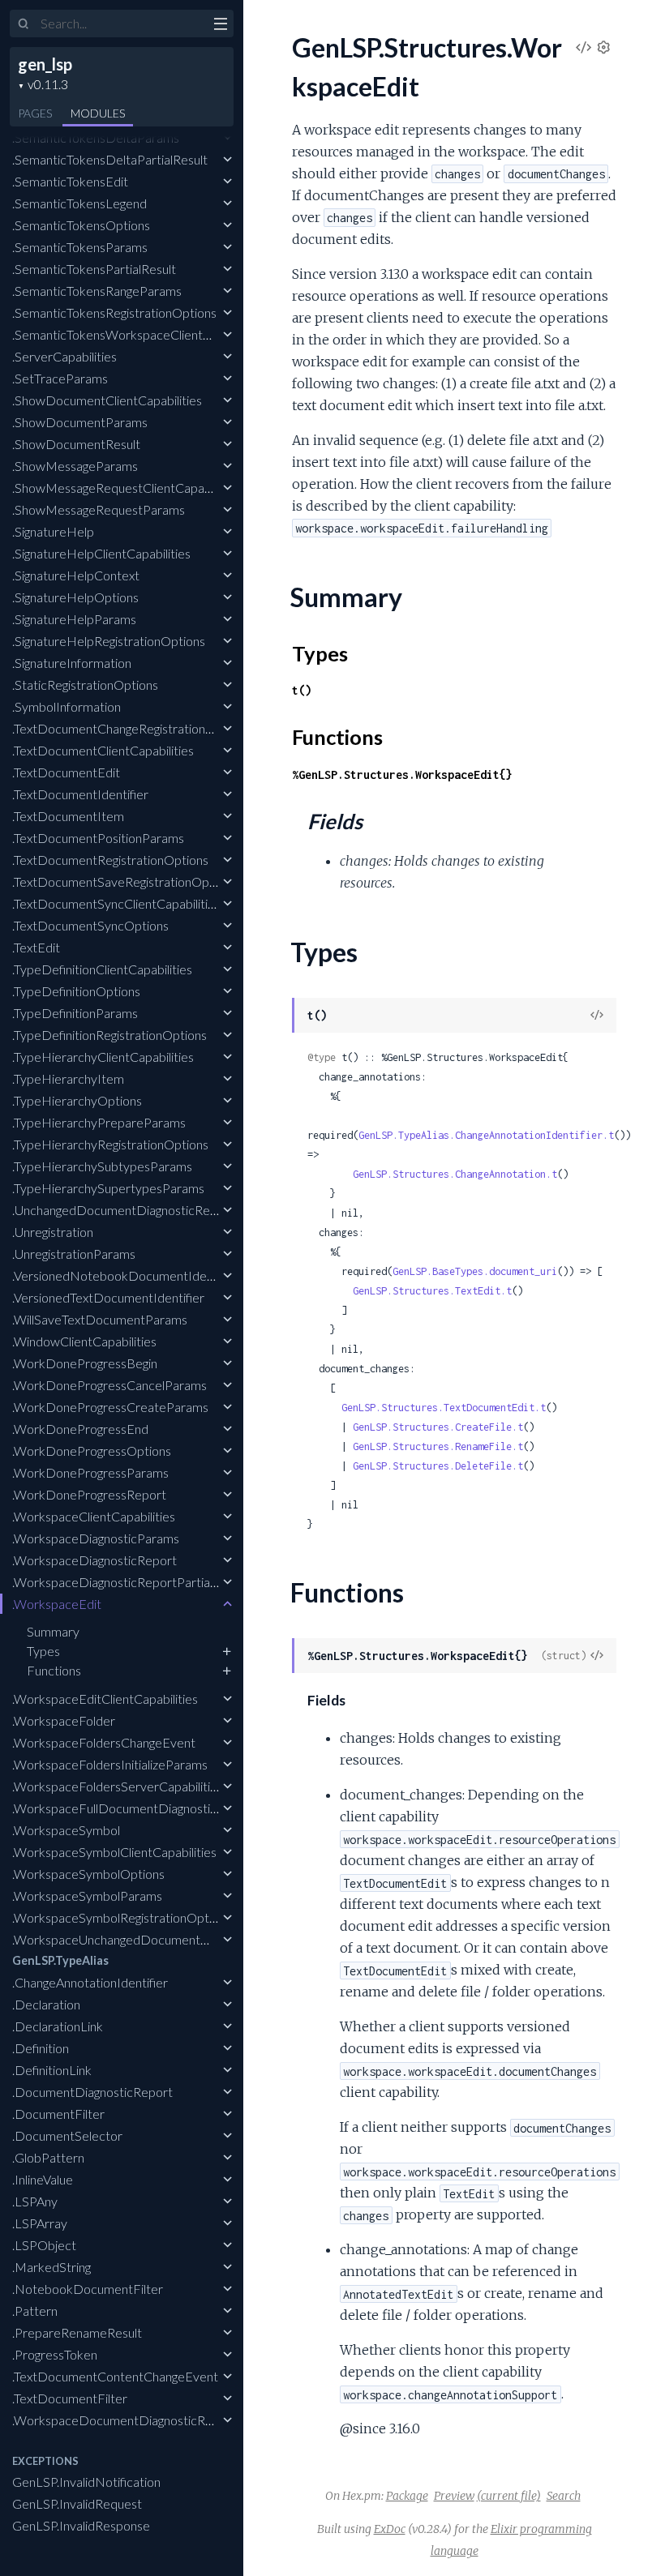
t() (302, 690)
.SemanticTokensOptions (81, 225)
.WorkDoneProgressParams (90, 1472)
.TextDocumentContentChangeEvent (115, 2376)
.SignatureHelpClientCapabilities (101, 553)
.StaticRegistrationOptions (85, 685)
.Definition (41, 2048)
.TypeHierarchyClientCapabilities (103, 1057)
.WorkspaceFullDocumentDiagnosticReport (134, 1808)
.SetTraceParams (60, 378)
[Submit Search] (24, 24)
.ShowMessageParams (75, 466)
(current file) (509, 2496)
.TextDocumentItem (68, 816)
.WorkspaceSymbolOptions (88, 1874)
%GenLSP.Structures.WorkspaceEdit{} (402, 775)
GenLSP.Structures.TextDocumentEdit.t (444, 1408)
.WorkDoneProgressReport (89, 1494)
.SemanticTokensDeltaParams (96, 137)
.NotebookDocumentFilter (88, 2289)
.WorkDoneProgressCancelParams (109, 1385)
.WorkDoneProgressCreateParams (110, 1407)
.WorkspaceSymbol (66, 1830)
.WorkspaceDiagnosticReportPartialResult (130, 1582)
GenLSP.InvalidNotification (86, 2482)
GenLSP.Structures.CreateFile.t (438, 1427)
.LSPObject (44, 2245)
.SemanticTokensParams (80, 247)
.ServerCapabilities (64, 356)
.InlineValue (43, 2179)
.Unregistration (53, 1232)
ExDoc (390, 2529)
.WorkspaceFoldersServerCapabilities (118, 1786)
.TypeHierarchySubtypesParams (102, 1166)
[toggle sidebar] (220, 26)
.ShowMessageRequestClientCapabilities (126, 488)
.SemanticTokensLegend (79, 203)
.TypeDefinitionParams (75, 1013)
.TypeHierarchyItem (68, 1078)
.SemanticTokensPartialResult (94, 269)
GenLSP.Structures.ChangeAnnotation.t (455, 1174)
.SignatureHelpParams (74, 619)
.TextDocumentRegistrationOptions (110, 860)
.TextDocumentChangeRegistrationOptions (131, 728)
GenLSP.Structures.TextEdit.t (432, 1291)
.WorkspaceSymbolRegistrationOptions (122, 1917)
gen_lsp (45, 64)
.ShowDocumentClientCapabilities (107, 400)
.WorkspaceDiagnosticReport (94, 1560)
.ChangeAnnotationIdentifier (90, 1982)
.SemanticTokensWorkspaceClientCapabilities (139, 334)
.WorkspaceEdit (57, 1604)
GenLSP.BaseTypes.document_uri (475, 1271)
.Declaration (46, 2004)
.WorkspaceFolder (64, 1720)
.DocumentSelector (67, 2135)
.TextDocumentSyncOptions (90, 925)
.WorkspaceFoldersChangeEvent (104, 1742)
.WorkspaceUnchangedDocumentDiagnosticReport (155, 1939)
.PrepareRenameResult (77, 2332)
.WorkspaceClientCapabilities (94, 1516)
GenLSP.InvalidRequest (77, 2503)
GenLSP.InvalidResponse (81, 2525)
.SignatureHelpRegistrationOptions (109, 641)
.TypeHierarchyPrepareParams (99, 1122)
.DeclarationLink (58, 2026)
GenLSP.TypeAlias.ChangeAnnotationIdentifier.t (486, 1135)
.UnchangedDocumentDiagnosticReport (123, 1210)
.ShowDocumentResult (76, 444)
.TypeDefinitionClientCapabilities (102, 969)
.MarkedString (51, 2267)
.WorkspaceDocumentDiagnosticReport (124, 2420)
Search (564, 2496)
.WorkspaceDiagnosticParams (96, 1538)
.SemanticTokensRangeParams (97, 291)
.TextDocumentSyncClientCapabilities (116, 903)
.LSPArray (40, 2223)
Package (407, 2496)
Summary (53, 1631)
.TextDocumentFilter (70, 2398)
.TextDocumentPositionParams (98, 838)
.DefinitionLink (52, 2070)
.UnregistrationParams (74, 1254)
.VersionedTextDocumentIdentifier (108, 1297)
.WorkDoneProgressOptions (92, 1451)
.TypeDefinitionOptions (76, 991)
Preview (454, 2496)
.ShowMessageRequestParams (99, 509)
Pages (35, 113)
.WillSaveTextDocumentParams (100, 1319)
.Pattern (35, 2311)
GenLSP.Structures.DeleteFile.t (438, 1466)
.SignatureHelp (53, 531)
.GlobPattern (48, 2157)
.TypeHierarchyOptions (77, 1100)
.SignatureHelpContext (76, 575)
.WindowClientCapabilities (84, 1341)
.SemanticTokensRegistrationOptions (114, 312)
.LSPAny (35, 2201)
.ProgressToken (55, 2354)
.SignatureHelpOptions (75, 597)
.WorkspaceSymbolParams (87, 1896)
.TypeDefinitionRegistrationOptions (109, 1035)
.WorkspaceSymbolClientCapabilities (114, 1852)
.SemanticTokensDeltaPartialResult (110, 159)
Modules (98, 113)
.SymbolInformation (66, 706)
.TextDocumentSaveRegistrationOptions (124, 881)
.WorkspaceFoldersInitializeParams (110, 1764)
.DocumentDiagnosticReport (92, 2092)
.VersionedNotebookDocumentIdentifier (126, 1275)
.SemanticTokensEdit (70, 181)
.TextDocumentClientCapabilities (103, 750)
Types (43, 1651)
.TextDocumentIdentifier (80, 794)
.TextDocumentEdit (66, 772)
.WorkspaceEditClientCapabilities (105, 1699)
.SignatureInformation (72, 663)
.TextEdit (36, 947)
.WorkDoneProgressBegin (85, 1363)
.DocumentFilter (58, 2114)
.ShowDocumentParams (80, 422)
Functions (54, 1670)
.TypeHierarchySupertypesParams (108, 1188)
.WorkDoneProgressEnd (80, 1429)
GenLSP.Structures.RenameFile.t (438, 1446)
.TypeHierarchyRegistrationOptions (110, 1144)
